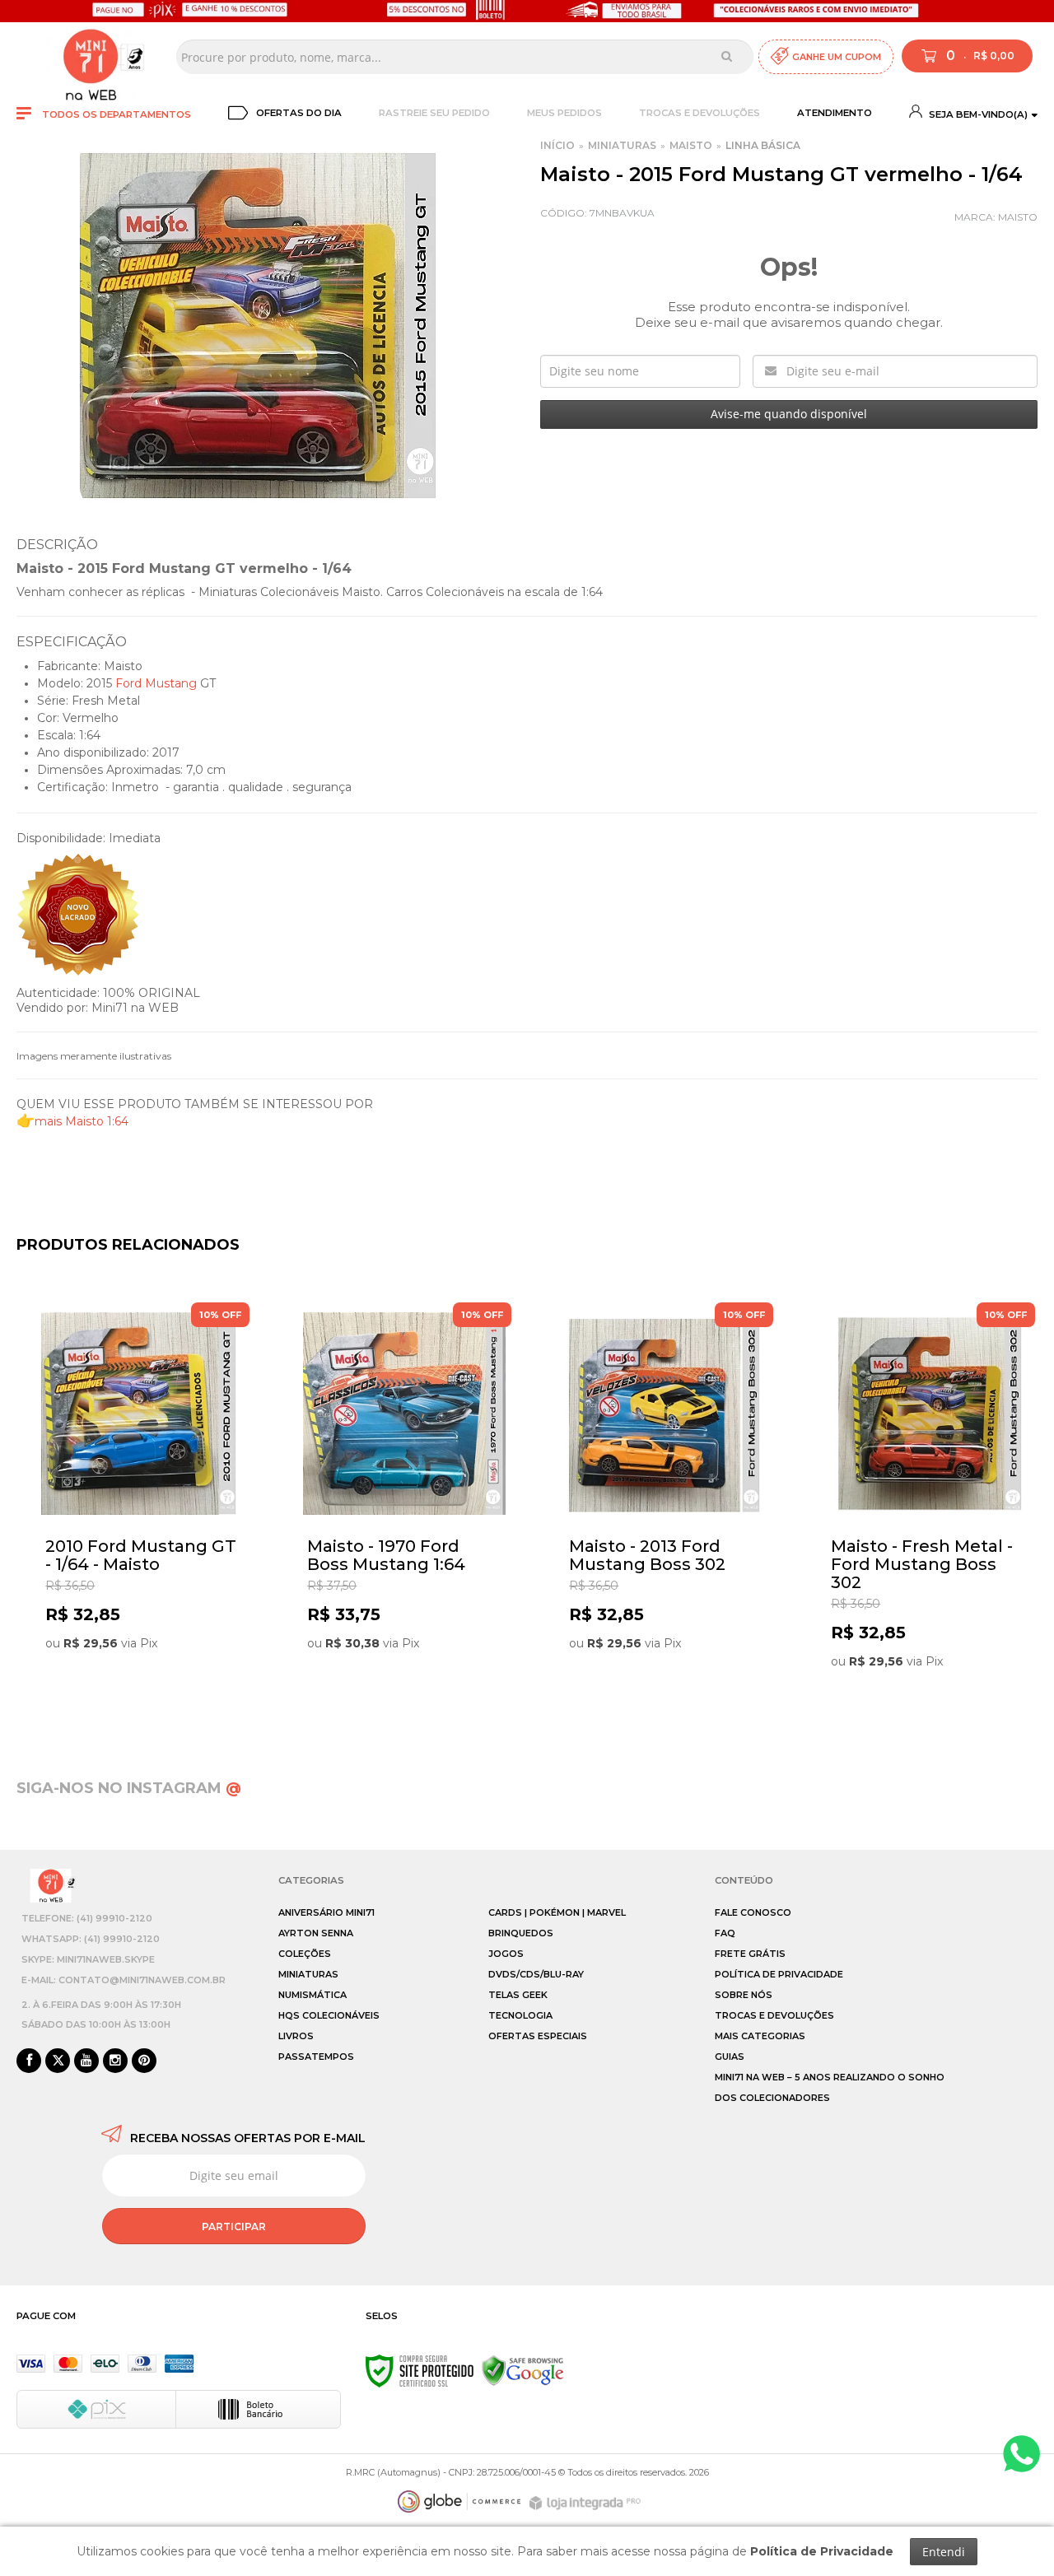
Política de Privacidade (779, 1974)
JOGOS (506, 1954)
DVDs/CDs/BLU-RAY (536, 1974)
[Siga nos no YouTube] (86, 2061)
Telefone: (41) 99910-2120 (87, 1918)
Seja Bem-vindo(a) (977, 114)
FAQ (725, 1933)
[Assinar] (234, 2226)
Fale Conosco (753, 1912)
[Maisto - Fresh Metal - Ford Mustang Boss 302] (928, 1506)
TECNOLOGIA (520, 2015)
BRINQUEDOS (521, 1933)
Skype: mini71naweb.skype (88, 1959)
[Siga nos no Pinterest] (144, 2061)
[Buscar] (727, 56)
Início (557, 145)
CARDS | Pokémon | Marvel (557, 1912)
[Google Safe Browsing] (523, 2370)
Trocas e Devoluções (700, 113)
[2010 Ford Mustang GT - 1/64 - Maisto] (142, 1506)
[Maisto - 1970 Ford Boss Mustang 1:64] (404, 1506)
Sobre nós (744, 1995)
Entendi (944, 2552)
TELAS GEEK (518, 1995)
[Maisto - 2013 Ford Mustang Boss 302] (666, 1506)
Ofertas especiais (538, 2036)
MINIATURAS (622, 145)
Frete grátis (750, 1954)
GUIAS (730, 2057)
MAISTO (691, 145)
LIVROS (296, 2036)
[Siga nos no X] (58, 2061)
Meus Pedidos (564, 113)
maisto (1018, 217)
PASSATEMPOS (316, 2057)
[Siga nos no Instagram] (115, 2061)
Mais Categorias (760, 2036)
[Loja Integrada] (587, 2503)
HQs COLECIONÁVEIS (329, 2015)
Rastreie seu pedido (434, 113)
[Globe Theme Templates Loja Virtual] (459, 2501)
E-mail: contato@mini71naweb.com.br (124, 1980)
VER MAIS (147, 1692)
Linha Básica (763, 145)
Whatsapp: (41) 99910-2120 (91, 1939)
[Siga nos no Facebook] (29, 2061)
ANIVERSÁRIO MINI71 (326, 1912)
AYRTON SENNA (316, 1933)
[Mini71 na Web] (91, 57)
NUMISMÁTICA (312, 1995)
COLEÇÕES (305, 1954)
